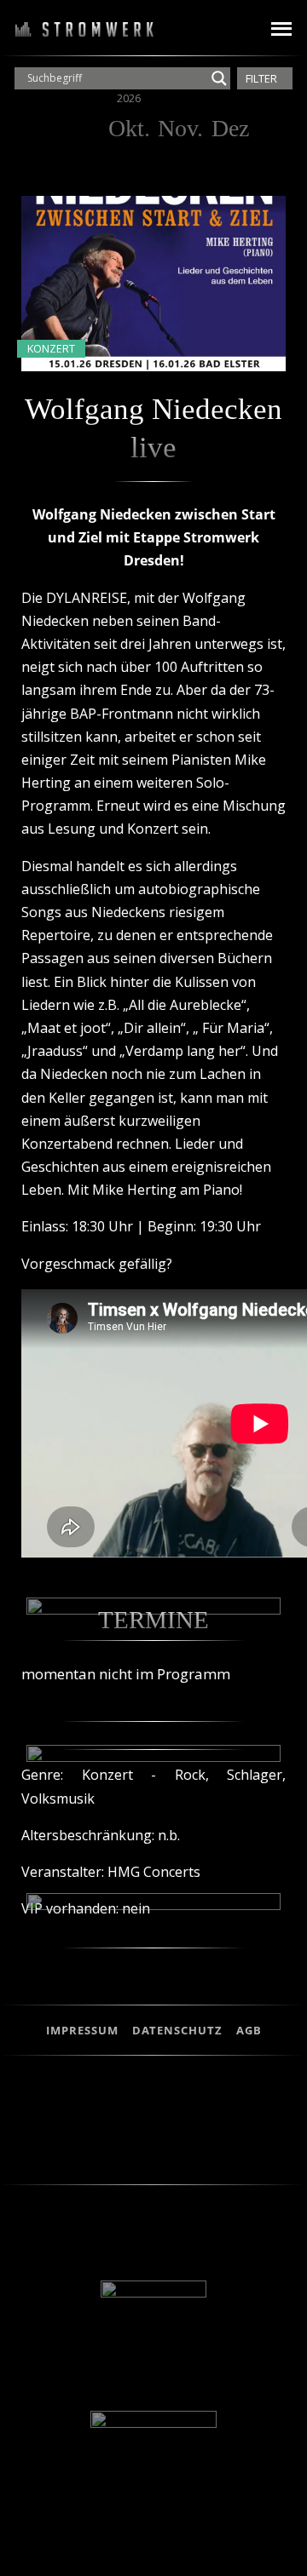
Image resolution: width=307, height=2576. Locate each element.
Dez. (233, 128)
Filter (263, 78)
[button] (232, 29)
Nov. (180, 128)
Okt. (129, 128)
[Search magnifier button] (219, 78)
